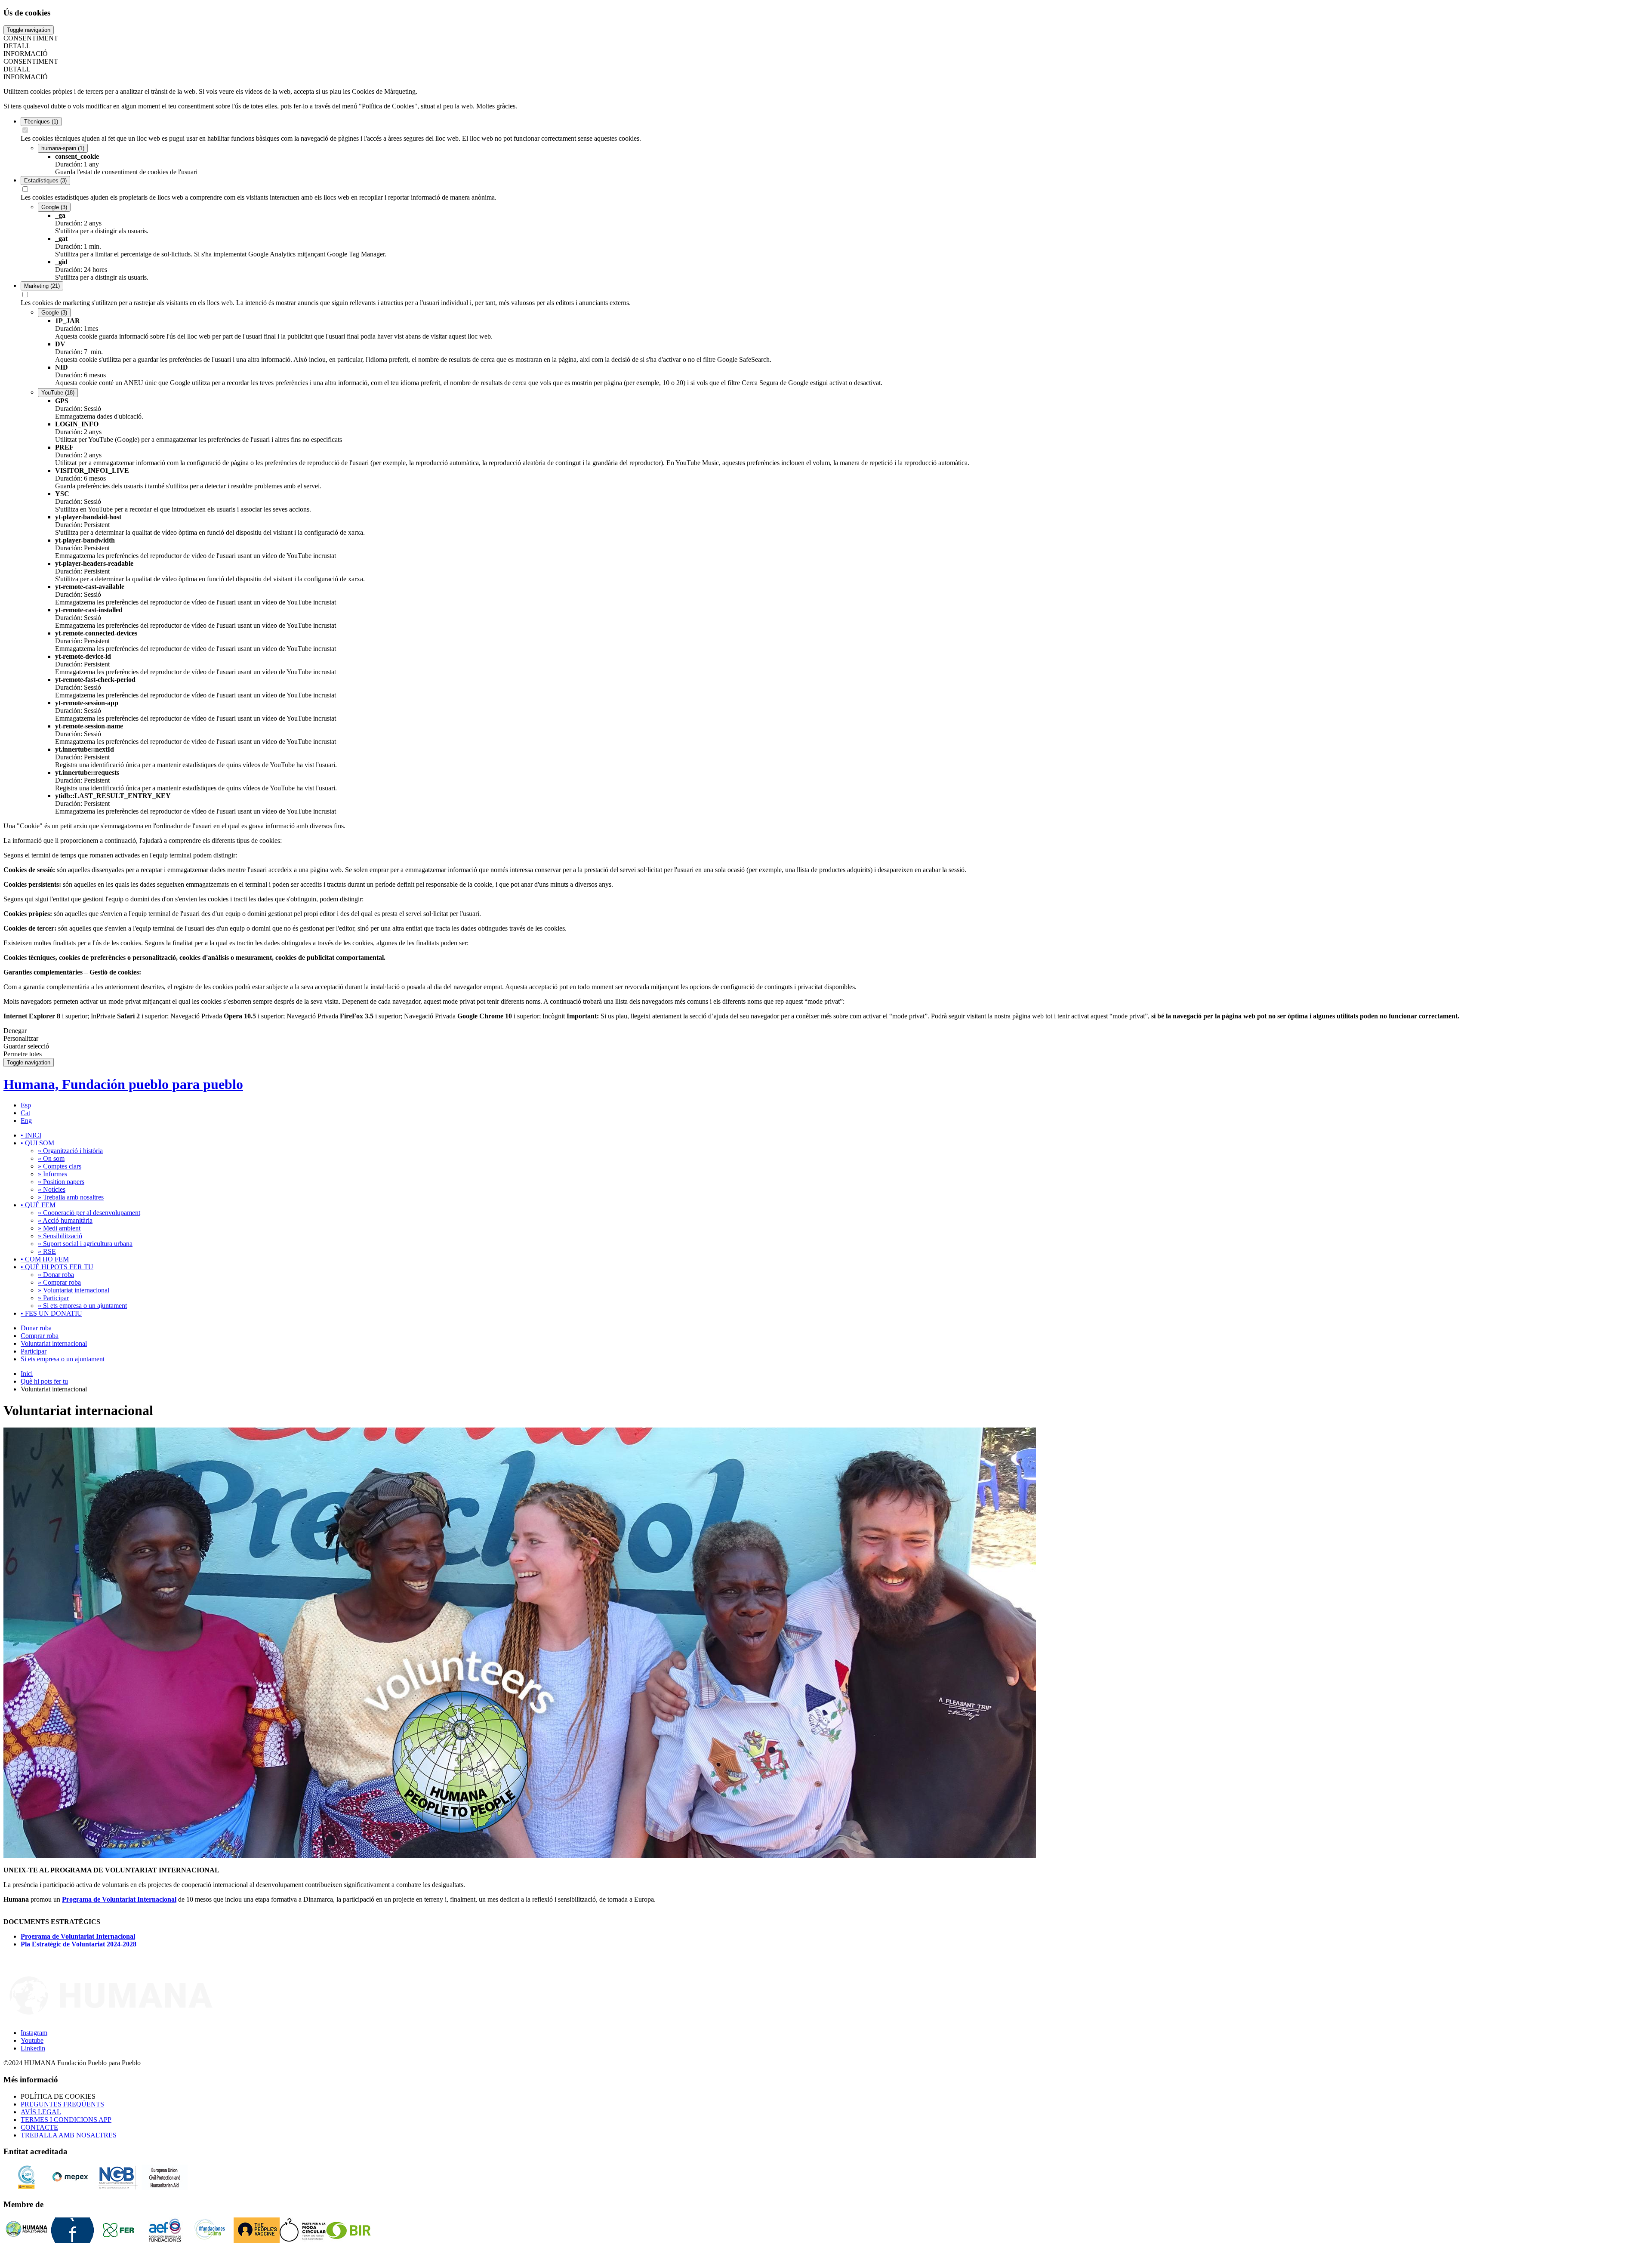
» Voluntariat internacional (74, 1290)
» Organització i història (70, 1151)
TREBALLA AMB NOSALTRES (69, 2135)
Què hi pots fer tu (44, 1381)
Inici (27, 1374)
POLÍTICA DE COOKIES (58, 2096)
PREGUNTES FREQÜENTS (62, 2104)
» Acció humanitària (65, 1220)
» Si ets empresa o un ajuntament (82, 1306)
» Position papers (61, 1182)
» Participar (53, 1298)
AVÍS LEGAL (41, 2112)
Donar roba (36, 1328)
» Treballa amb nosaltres (71, 1197)
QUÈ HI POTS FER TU (57, 1267)
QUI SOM (37, 1143)
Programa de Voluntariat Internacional (119, 1899)
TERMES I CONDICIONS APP (66, 2120)
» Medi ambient (59, 1228)
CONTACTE (39, 2127)
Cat (25, 1113)
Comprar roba (40, 1336)
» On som (51, 1158)
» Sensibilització (60, 1236)
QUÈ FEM (38, 1205)
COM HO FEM (45, 1259)
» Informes (52, 1174)
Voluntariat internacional (54, 1343)
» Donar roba (56, 1275)
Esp (26, 1105)
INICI (31, 1135)
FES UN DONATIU (51, 1313)
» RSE (47, 1251)
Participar (34, 1351)
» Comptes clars (60, 1166)
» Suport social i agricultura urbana (85, 1244)
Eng (26, 1121)
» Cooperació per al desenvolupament (89, 1213)
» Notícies (52, 1189)
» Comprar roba (59, 1282)
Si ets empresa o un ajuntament (63, 1359)
